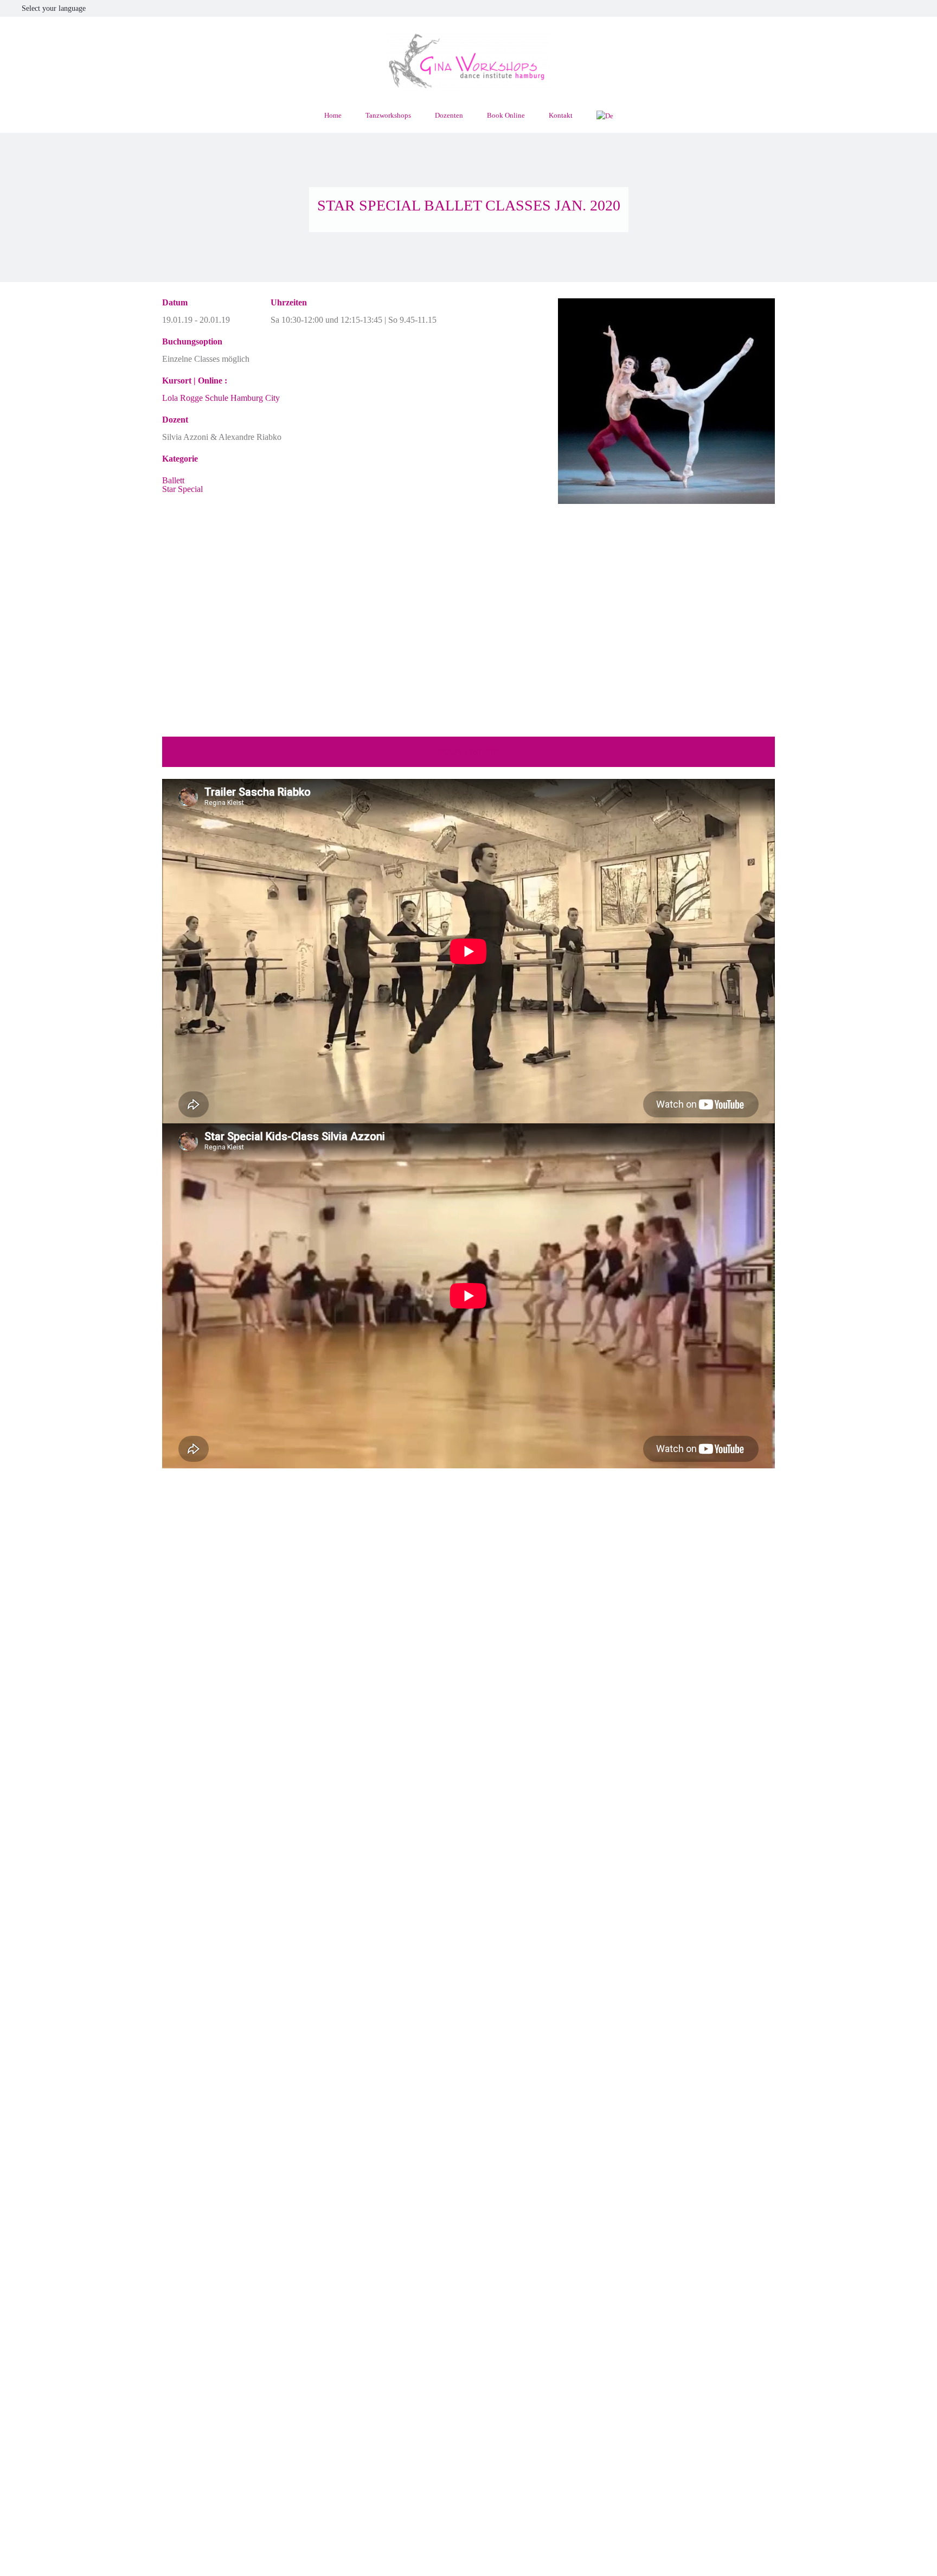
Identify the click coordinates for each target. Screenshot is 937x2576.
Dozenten (449, 115)
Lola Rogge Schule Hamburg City (221, 398)
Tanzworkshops (388, 115)
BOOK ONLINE (468, 752)
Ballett (173, 480)
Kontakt (561, 115)
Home (333, 115)
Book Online (506, 115)
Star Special (182, 489)
